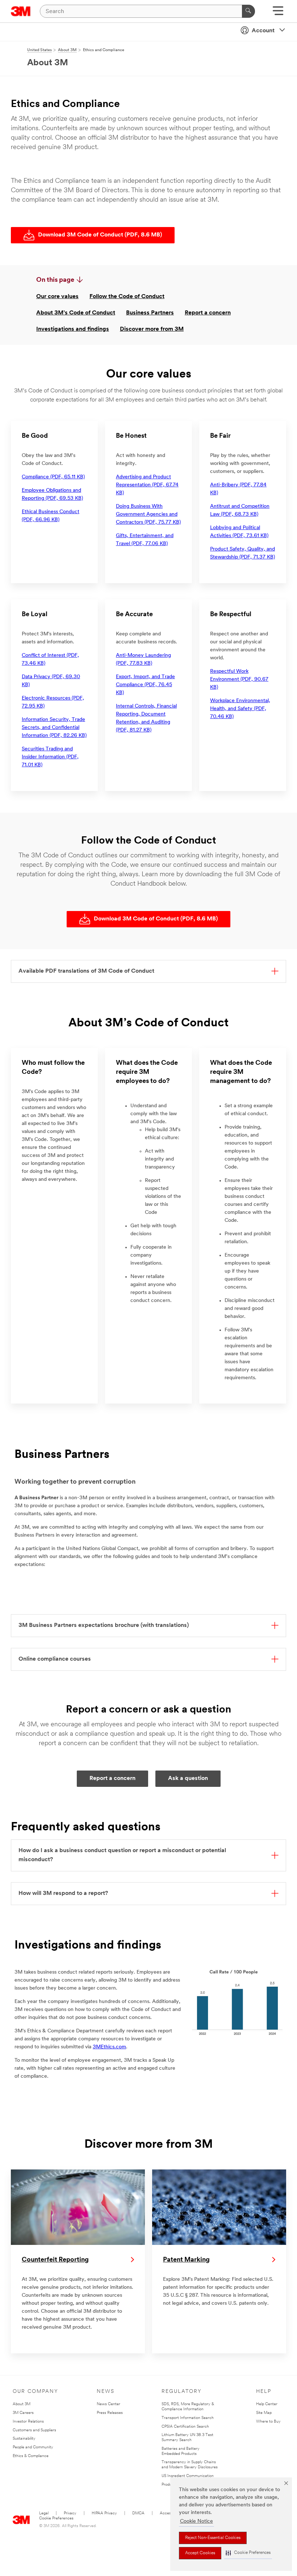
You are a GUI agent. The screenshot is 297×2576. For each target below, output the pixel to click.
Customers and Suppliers (34, 2430)
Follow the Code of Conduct (127, 297)
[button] (248, 2553)
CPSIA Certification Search (185, 2427)
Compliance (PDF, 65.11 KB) (53, 477)
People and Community (33, 2447)
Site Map (264, 2413)
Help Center (267, 2404)
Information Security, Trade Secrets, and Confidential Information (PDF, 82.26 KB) (54, 728)
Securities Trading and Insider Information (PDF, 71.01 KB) (50, 757)
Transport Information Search (188, 2418)
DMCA (138, 2513)
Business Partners (150, 313)
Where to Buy (268, 2422)
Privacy (70, 2513)
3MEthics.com (109, 2047)
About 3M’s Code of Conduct (76, 313)
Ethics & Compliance (31, 2456)
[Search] (248, 11)
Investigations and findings (73, 329)
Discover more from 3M (152, 329)
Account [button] (263, 31)
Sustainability (24, 2439)
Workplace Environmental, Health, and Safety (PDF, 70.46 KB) (240, 709)
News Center (108, 2404)
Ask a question (188, 1779)
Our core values (57, 297)
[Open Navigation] (278, 13)
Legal (44, 2513)
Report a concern (208, 313)
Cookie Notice (196, 2521)
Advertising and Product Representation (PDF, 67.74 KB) (147, 485)
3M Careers (23, 2413)
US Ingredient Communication (188, 2476)
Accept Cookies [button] (200, 2553)
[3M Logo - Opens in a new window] (21, 11)
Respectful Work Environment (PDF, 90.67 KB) (239, 679)
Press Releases (110, 2413)
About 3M (22, 2404)
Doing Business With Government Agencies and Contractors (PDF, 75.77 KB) (148, 514)
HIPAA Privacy (104, 2513)
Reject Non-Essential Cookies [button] (213, 2538)
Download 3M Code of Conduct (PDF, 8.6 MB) (100, 235)
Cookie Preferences (56, 2519)
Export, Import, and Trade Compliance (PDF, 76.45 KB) (145, 685)
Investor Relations (28, 2422)
